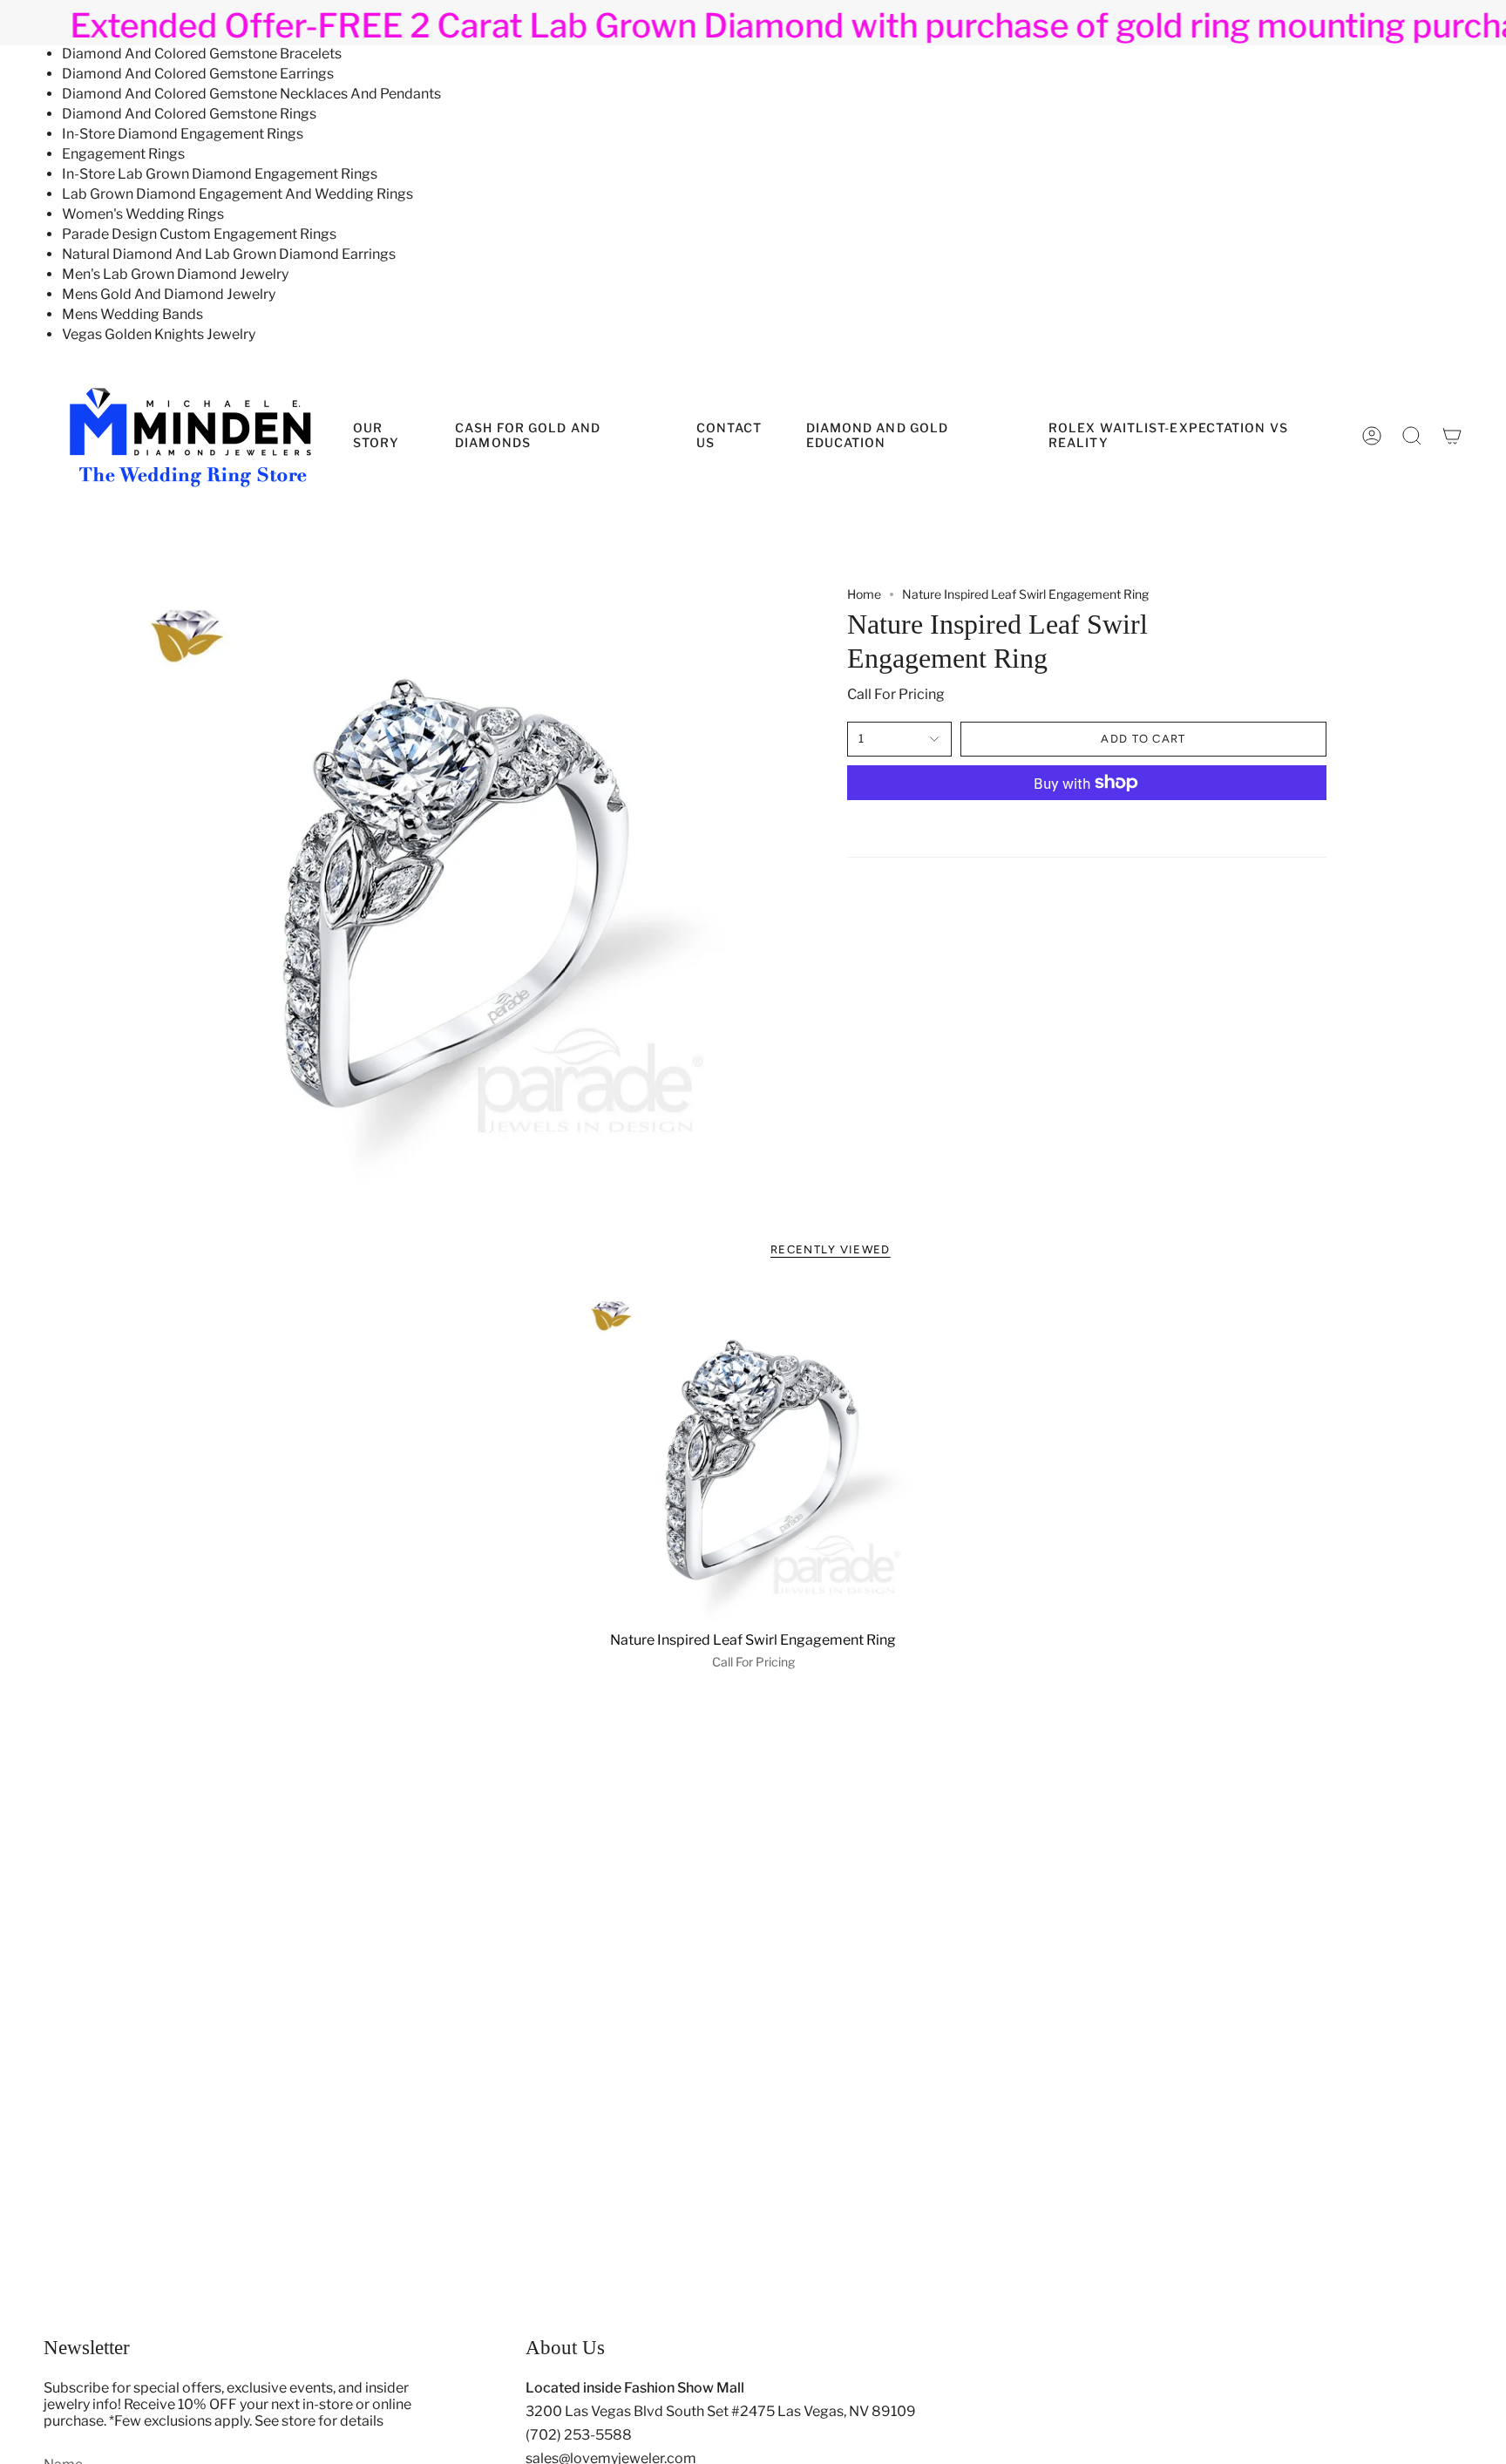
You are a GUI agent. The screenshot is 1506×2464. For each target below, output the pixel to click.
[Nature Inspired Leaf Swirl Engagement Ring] (753, 1455)
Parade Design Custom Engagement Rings (199, 234)
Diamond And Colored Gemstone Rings (189, 114)
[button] (914, 436)
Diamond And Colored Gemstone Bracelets (202, 54)
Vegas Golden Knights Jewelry (159, 334)
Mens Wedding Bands (132, 314)
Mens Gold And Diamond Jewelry (169, 294)
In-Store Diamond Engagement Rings (183, 134)
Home (864, 594)
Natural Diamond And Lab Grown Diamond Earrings (229, 254)
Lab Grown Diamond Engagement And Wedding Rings (237, 194)
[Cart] (1452, 436)
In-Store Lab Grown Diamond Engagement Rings (220, 174)
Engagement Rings (123, 154)
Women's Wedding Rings (143, 214)
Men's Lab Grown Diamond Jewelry (175, 274)
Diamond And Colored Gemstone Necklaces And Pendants (251, 94)
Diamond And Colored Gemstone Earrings (198, 74)
